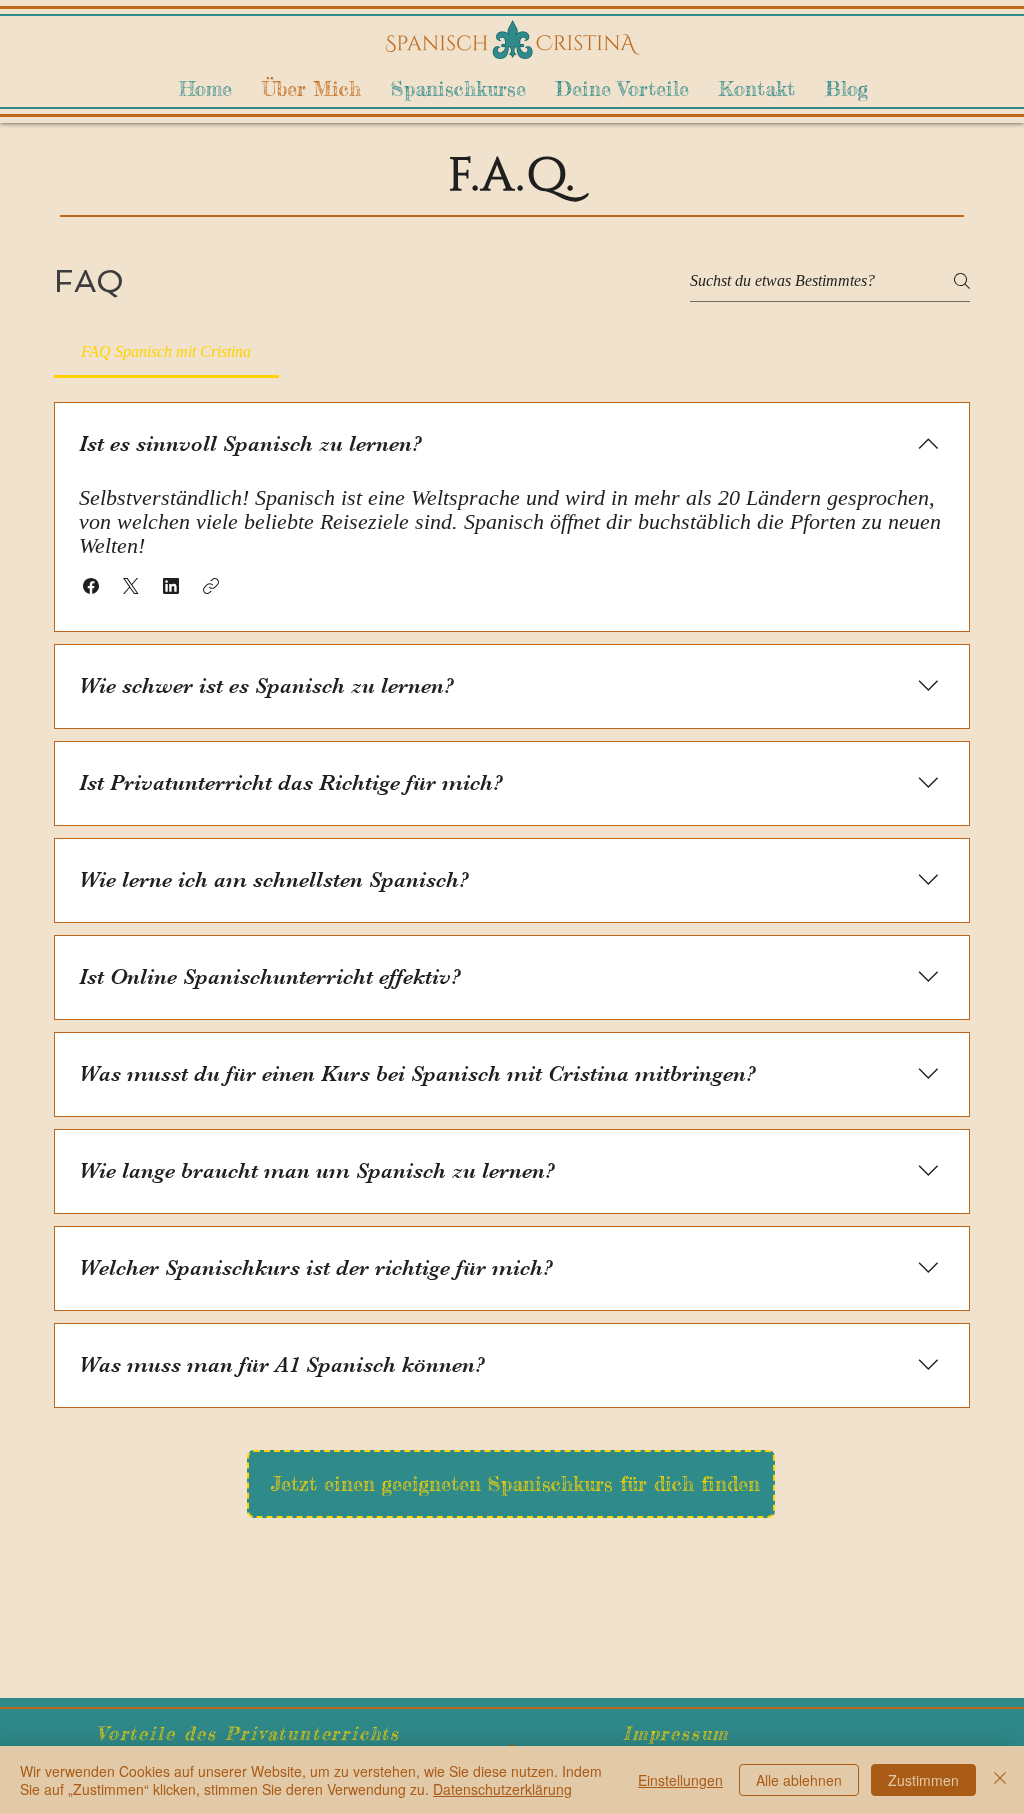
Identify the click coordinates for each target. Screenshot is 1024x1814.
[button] (91, 586)
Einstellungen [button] (680, 1780)
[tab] (166, 352)
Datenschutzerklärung (502, 1789)
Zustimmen (923, 1780)
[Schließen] (1000, 1780)
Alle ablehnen (799, 1780)
